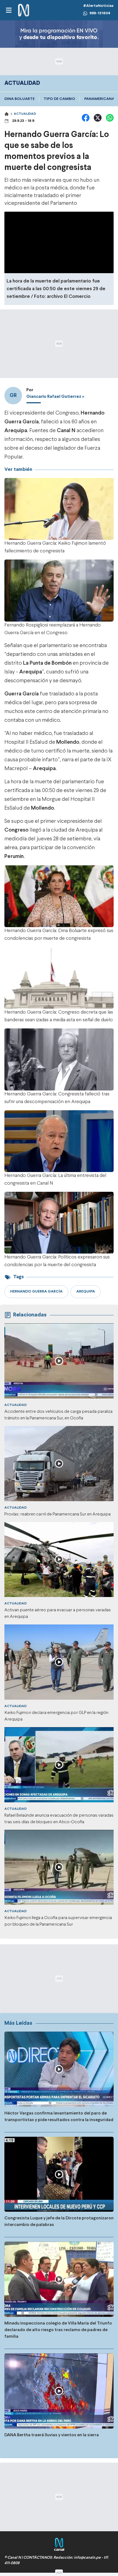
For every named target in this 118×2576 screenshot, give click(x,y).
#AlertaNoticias (98, 6)
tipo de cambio (59, 99)
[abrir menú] (9, 10)
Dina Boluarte (19, 99)
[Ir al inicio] (24, 10)
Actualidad (25, 114)
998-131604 (100, 13)
